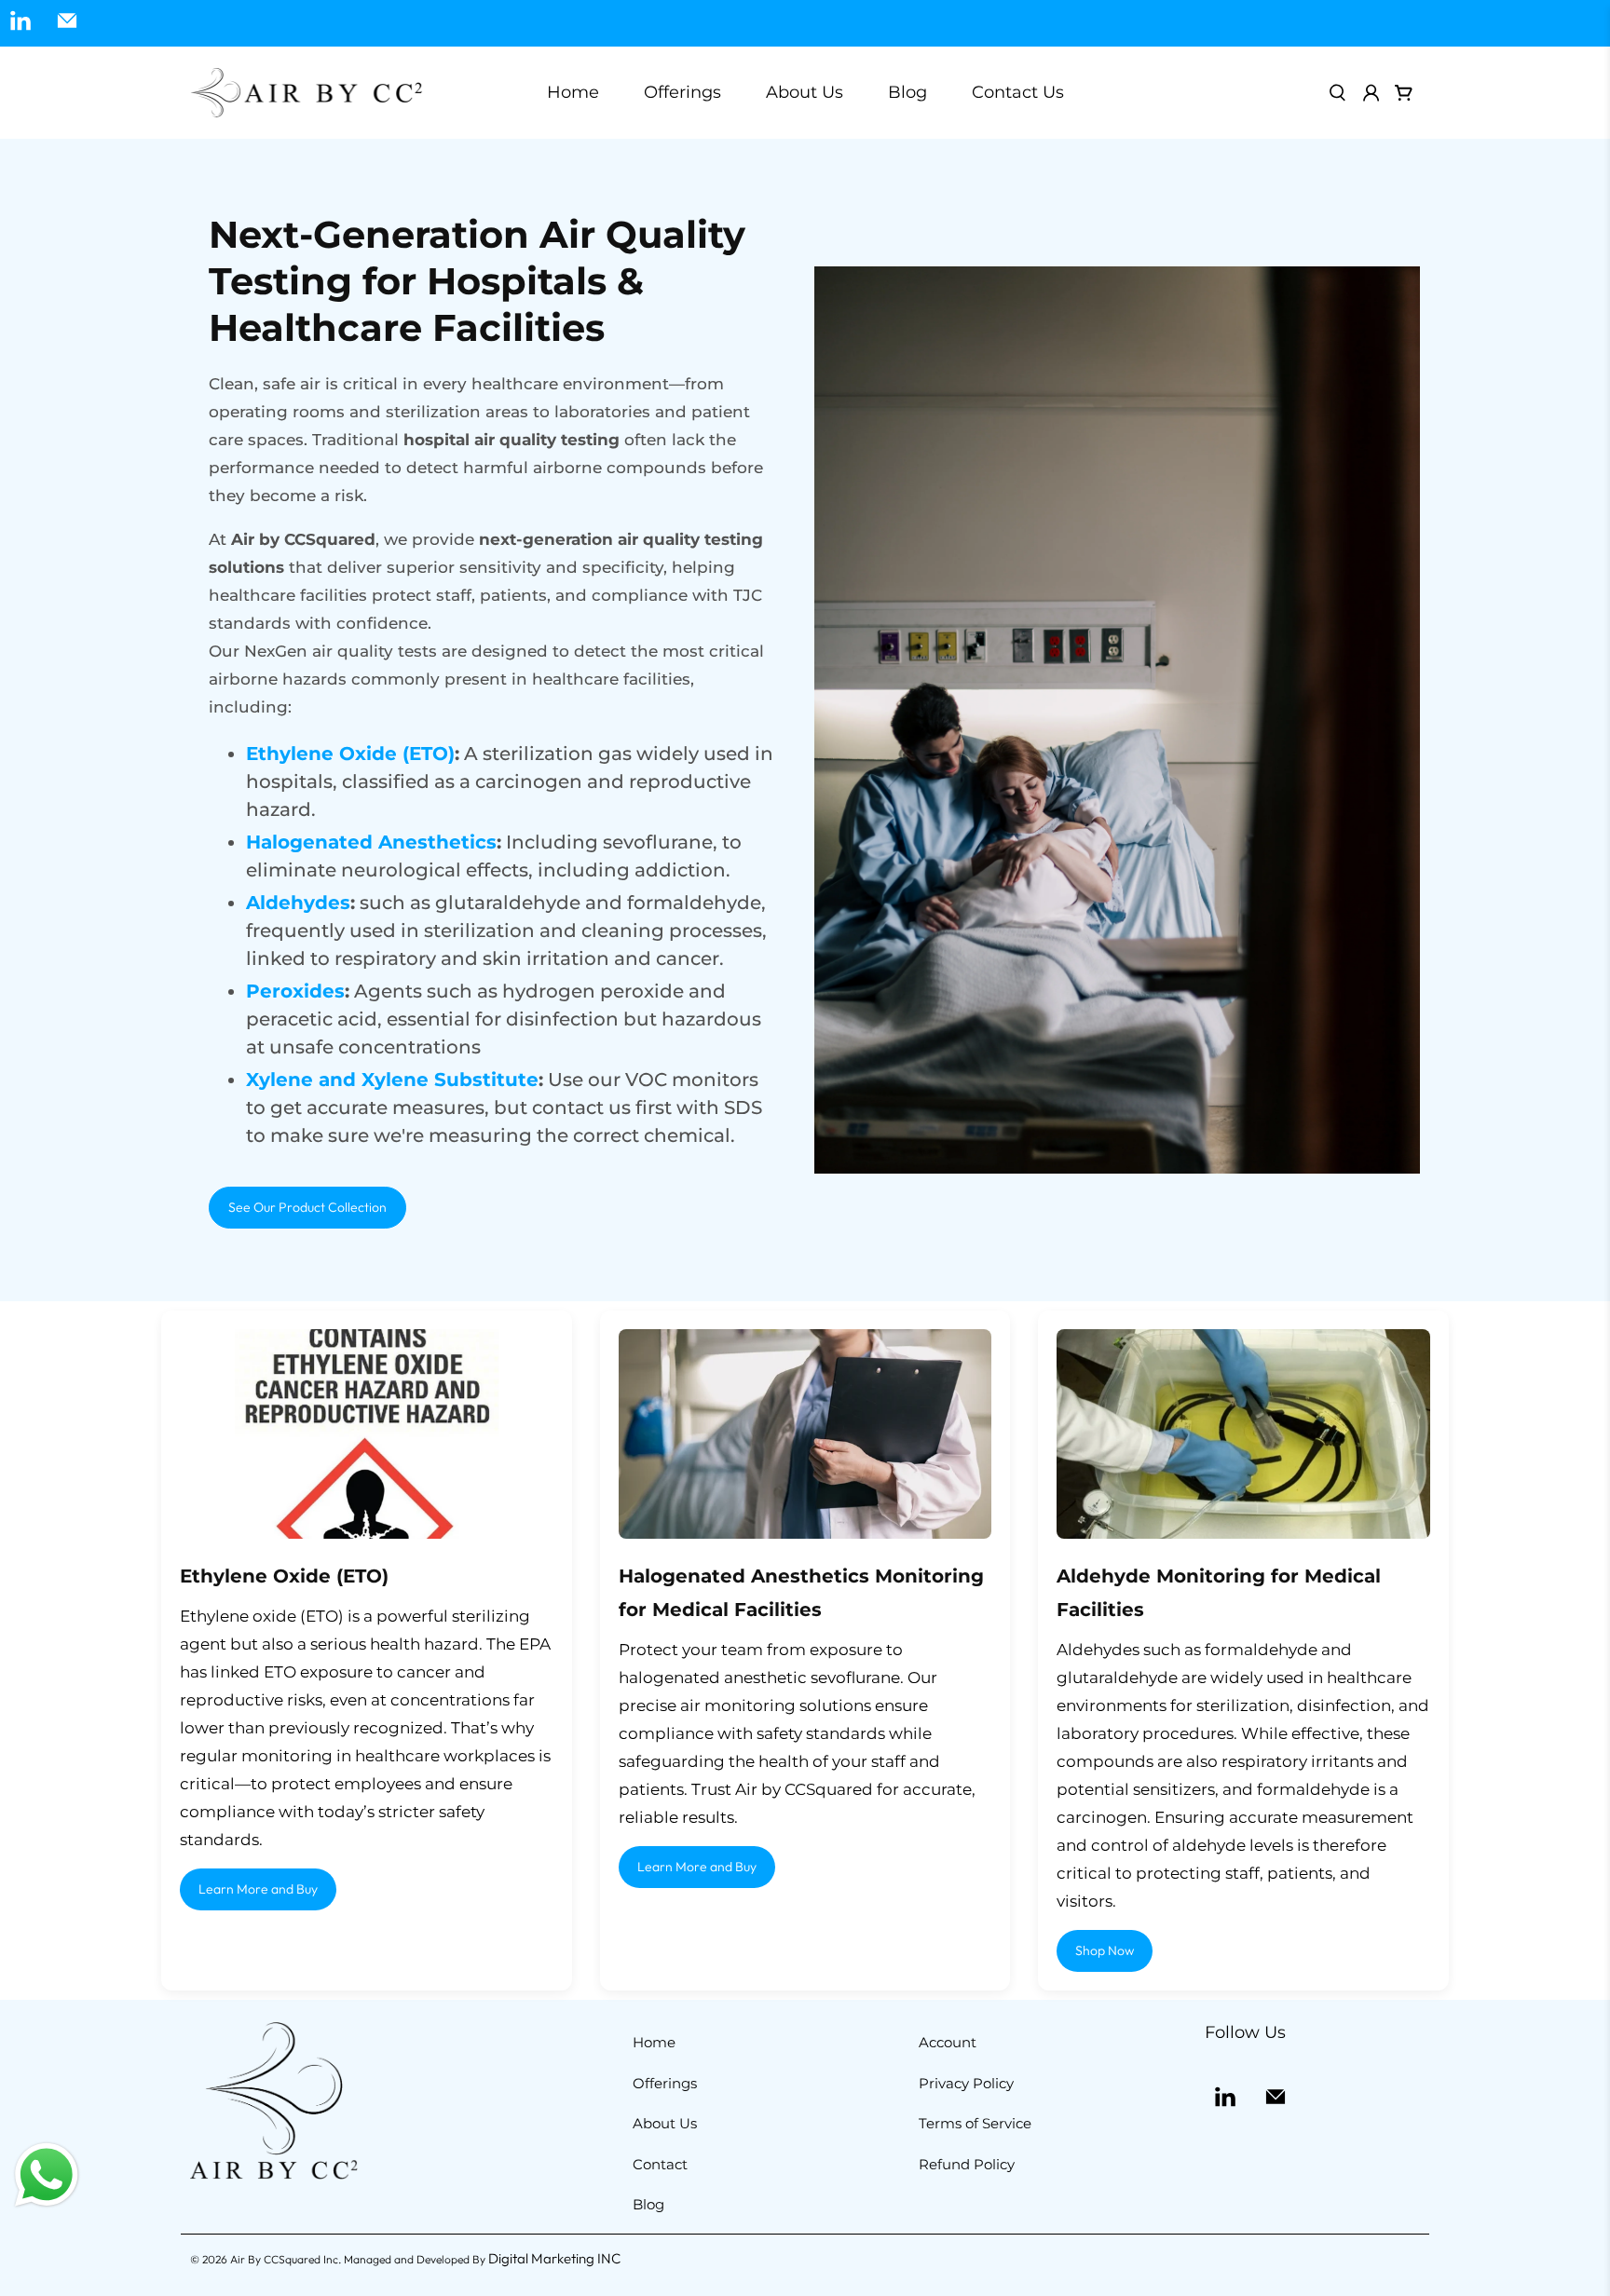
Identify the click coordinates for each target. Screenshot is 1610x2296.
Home (573, 92)
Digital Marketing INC (554, 2258)
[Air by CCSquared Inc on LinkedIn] (20, 23)
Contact (660, 2164)
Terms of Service (975, 2123)
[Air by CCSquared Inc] (307, 93)
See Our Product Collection (307, 1207)
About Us (805, 92)
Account (948, 2042)
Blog (907, 92)
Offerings (665, 2083)
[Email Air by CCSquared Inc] (67, 23)
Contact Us (1018, 92)
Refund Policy (967, 2164)
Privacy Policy (966, 2083)
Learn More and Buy (258, 1889)
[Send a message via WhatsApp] (47, 2175)
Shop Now (1105, 1950)
